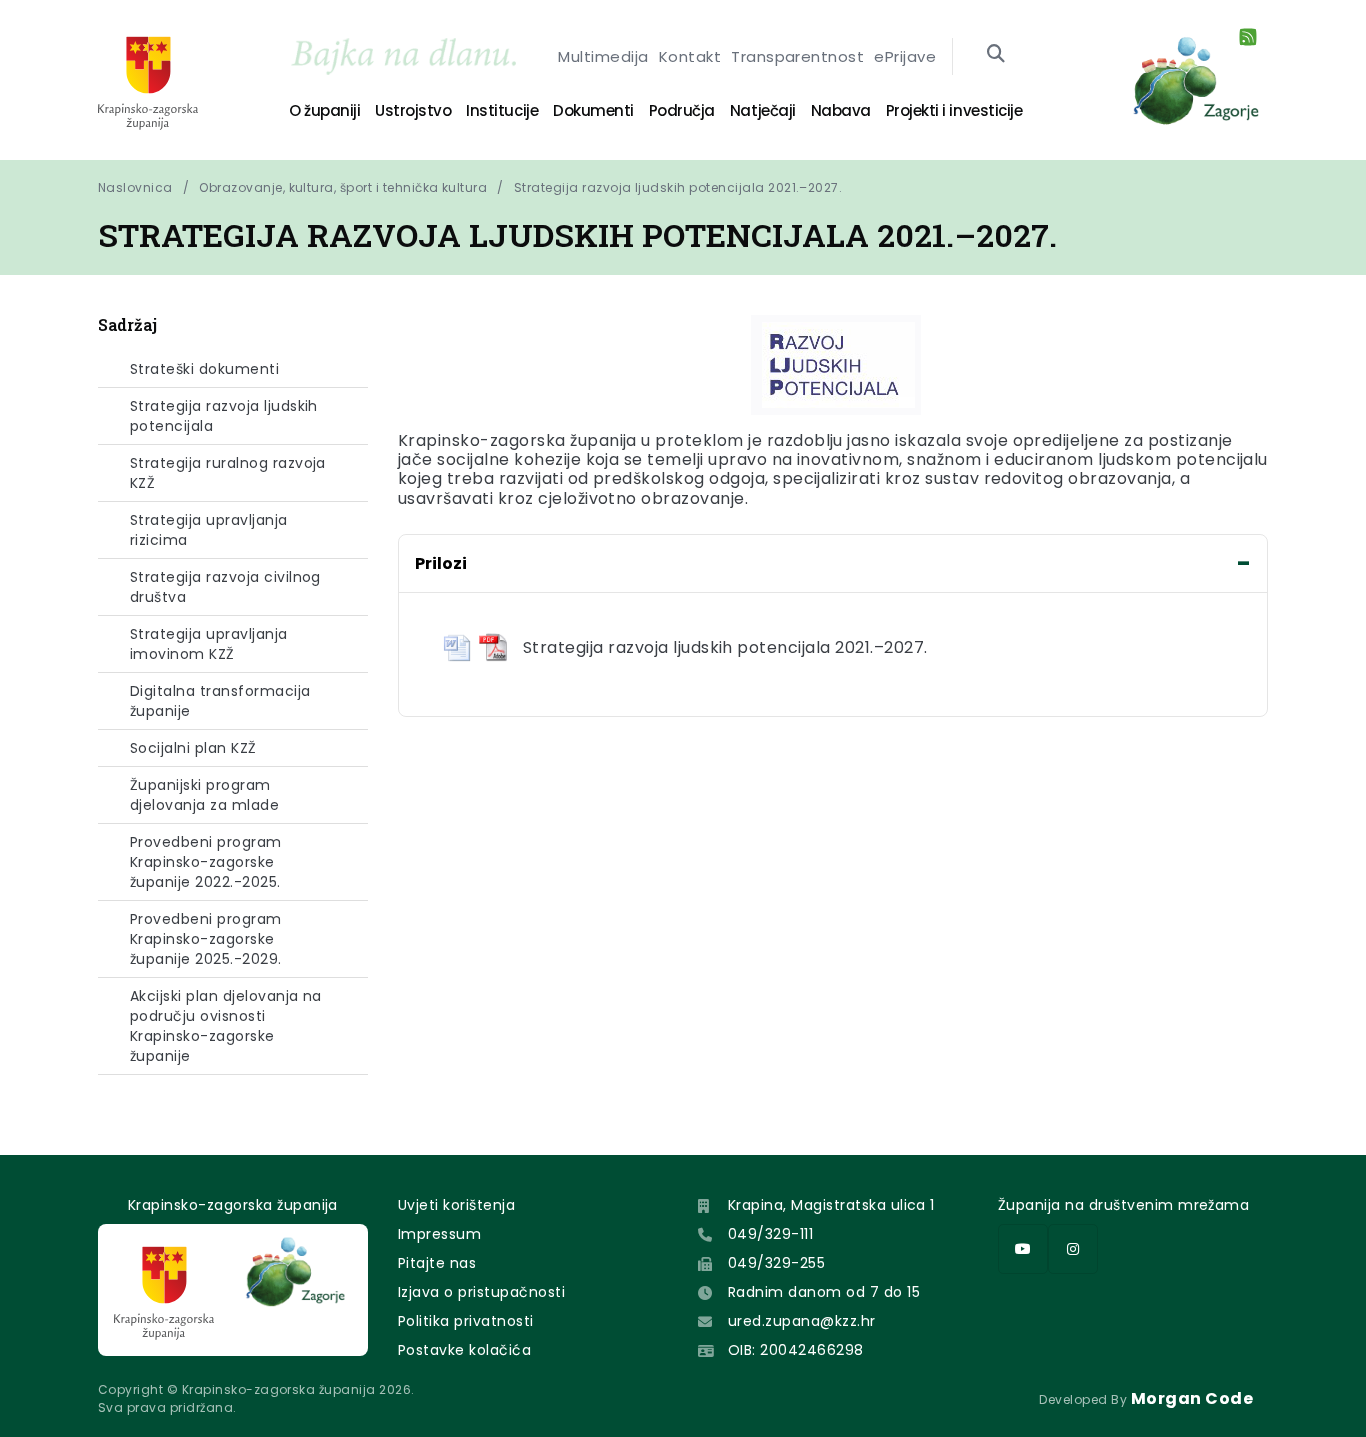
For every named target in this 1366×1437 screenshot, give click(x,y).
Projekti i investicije (954, 110)
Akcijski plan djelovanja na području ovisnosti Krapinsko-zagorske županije (226, 1026)
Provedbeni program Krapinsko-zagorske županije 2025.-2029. (206, 939)
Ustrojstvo (413, 110)
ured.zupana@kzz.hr (802, 1321)
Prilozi (441, 563)
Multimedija (603, 56)
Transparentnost (797, 56)
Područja (682, 110)
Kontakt (690, 56)
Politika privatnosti (466, 1321)
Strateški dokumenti (204, 369)
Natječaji (763, 110)
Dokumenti (593, 110)
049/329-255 (776, 1263)
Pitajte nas (437, 1263)
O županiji (324, 110)
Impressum (439, 1234)
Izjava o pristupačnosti (481, 1292)
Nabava (841, 110)
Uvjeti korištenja (456, 1205)
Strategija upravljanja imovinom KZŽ (209, 644)
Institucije (502, 110)
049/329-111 (770, 1234)
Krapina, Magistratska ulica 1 (831, 1205)
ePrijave (905, 56)
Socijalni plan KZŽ (193, 748)
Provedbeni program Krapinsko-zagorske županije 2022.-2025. (206, 862)
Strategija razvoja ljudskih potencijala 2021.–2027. (678, 187)
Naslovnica (135, 187)
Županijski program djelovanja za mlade (204, 795)
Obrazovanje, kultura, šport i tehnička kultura (343, 187)
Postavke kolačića (464, 1350)
